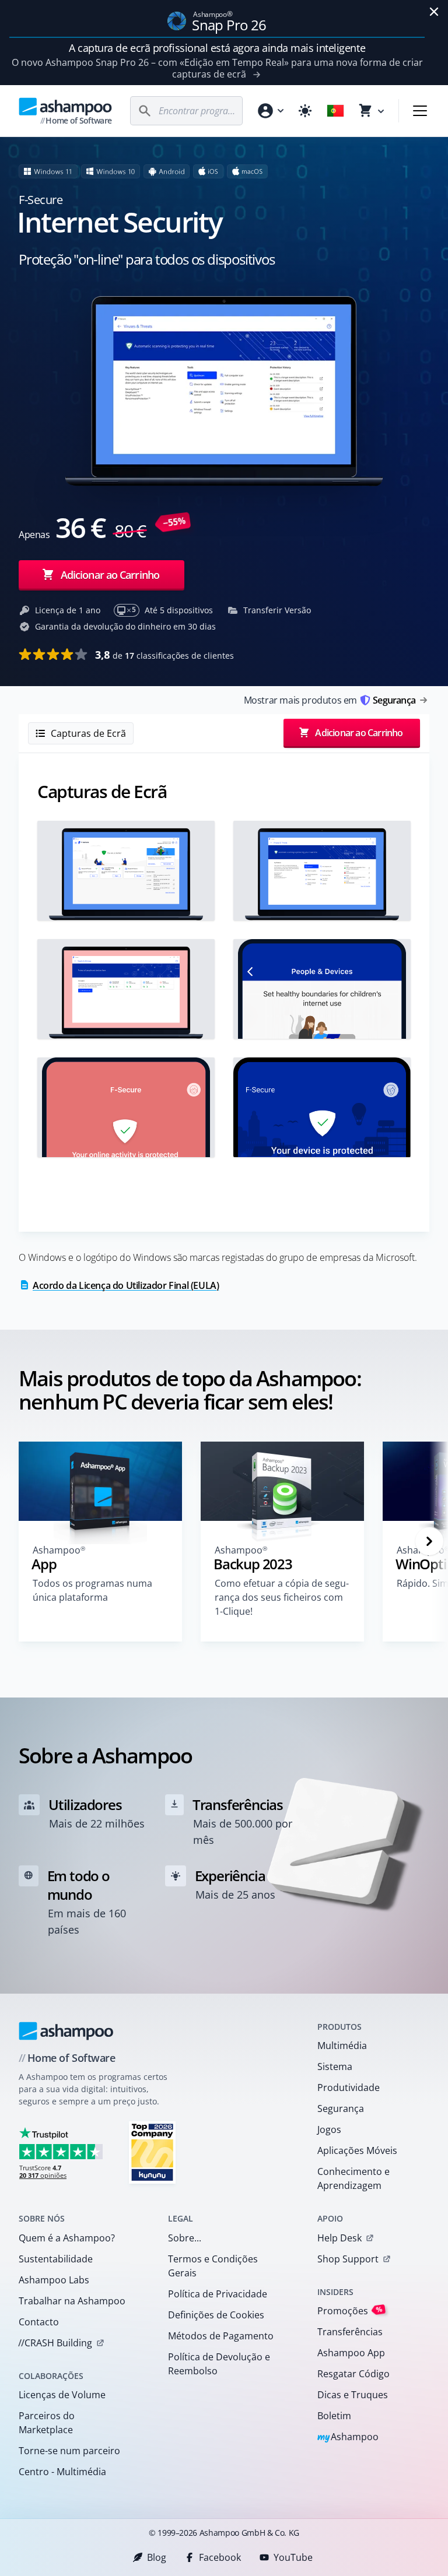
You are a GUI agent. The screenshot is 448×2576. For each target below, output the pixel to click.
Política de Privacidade (218, 2294)
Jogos (329, 2129)
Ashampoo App (351, 2353)
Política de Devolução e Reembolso (219, 2364)
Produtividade (349, 2087)
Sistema (335, 2067)
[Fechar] (434, 12)
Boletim (334, 2416)
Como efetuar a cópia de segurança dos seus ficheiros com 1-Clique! (282, 1597)
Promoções (350, 2310)
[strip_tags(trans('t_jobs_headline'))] (152, 2152)
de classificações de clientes (164, 655)
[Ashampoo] (66, 2031)
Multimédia (342, 2046)
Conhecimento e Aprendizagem (353, 2178)
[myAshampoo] (270, 111)
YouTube (293, 2557)
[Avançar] (429, 1541)
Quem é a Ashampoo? (67, 2238)
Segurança (341, 2108)
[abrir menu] (420, 111)
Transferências (350, 2332)
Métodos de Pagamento (221, 2336)
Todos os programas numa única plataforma (92, 1590)
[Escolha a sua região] (335, 111)
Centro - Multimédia (62, 2472)
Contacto (39, 2322)
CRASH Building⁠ (55, 2343)
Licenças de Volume (62, 2395)
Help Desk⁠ (339, 2238)
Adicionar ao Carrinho (110, 575)
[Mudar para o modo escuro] (305, 111)
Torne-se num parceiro (69, 2451)
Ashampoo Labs (54, 2280)
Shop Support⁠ (348, 2259)
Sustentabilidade (56, 2259)
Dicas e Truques (353, 2395)
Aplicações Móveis (357, 2150)
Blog (157, 2557)
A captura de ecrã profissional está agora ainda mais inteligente (217, 48)
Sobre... (185, 2238)
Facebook (220, 2557)
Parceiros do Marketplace (47, 2423)
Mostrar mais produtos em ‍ (330, 700)
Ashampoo (348, 2438)
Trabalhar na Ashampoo (72, 2301)
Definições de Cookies (216, 2315)
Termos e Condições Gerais (213, 2266)
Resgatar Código (353, 2374)
